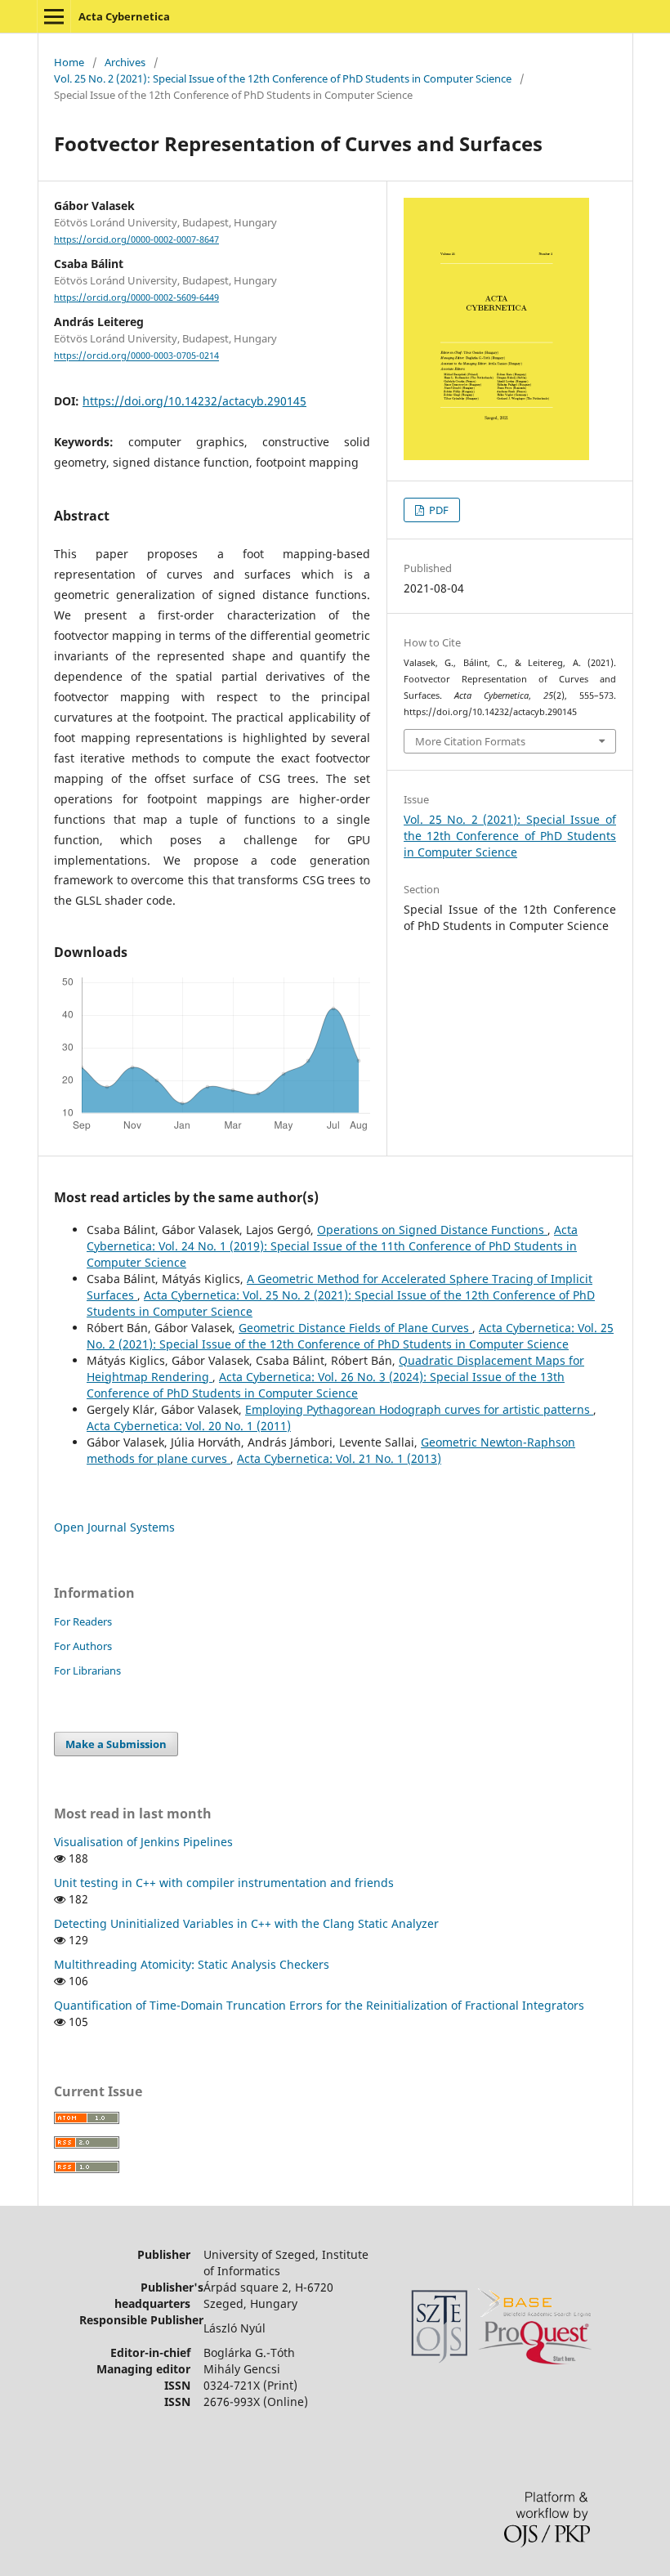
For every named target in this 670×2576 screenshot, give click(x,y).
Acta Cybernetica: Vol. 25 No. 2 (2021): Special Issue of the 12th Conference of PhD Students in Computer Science (350, 1336)
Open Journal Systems (114, 1527)
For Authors (83, 1646)
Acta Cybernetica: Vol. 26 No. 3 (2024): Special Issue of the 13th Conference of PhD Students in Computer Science (326, 1385)
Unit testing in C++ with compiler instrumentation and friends (224, 1883)
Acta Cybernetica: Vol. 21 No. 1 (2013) (339, 1458)
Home (69, 62)
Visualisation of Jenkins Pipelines (143, 1842)
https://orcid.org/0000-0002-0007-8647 (136, 239)
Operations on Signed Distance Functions (432, 1230)
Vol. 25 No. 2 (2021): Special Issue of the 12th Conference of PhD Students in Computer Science (283, 78)
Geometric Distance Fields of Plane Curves (355, 1328)
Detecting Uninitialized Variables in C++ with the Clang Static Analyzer (246, 1923)
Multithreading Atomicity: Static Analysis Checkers (192, 1964)
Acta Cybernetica (124, 16)
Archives (125, 62)
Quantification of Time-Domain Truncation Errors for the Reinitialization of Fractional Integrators (319, 2005)
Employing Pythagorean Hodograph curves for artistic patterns (419, 1409)
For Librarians (87, 1670)
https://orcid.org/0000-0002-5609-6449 (136, 297)
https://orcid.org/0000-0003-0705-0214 (136, 356)
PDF (438, 510)
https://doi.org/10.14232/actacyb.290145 (194, 401)
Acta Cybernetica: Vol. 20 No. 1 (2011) (189, 1426)
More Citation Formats (470, 741)
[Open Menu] (54, 16)
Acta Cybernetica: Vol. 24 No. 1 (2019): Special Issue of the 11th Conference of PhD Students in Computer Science (332, 1246)
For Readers (83, 1621)
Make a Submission (116, 1744)
